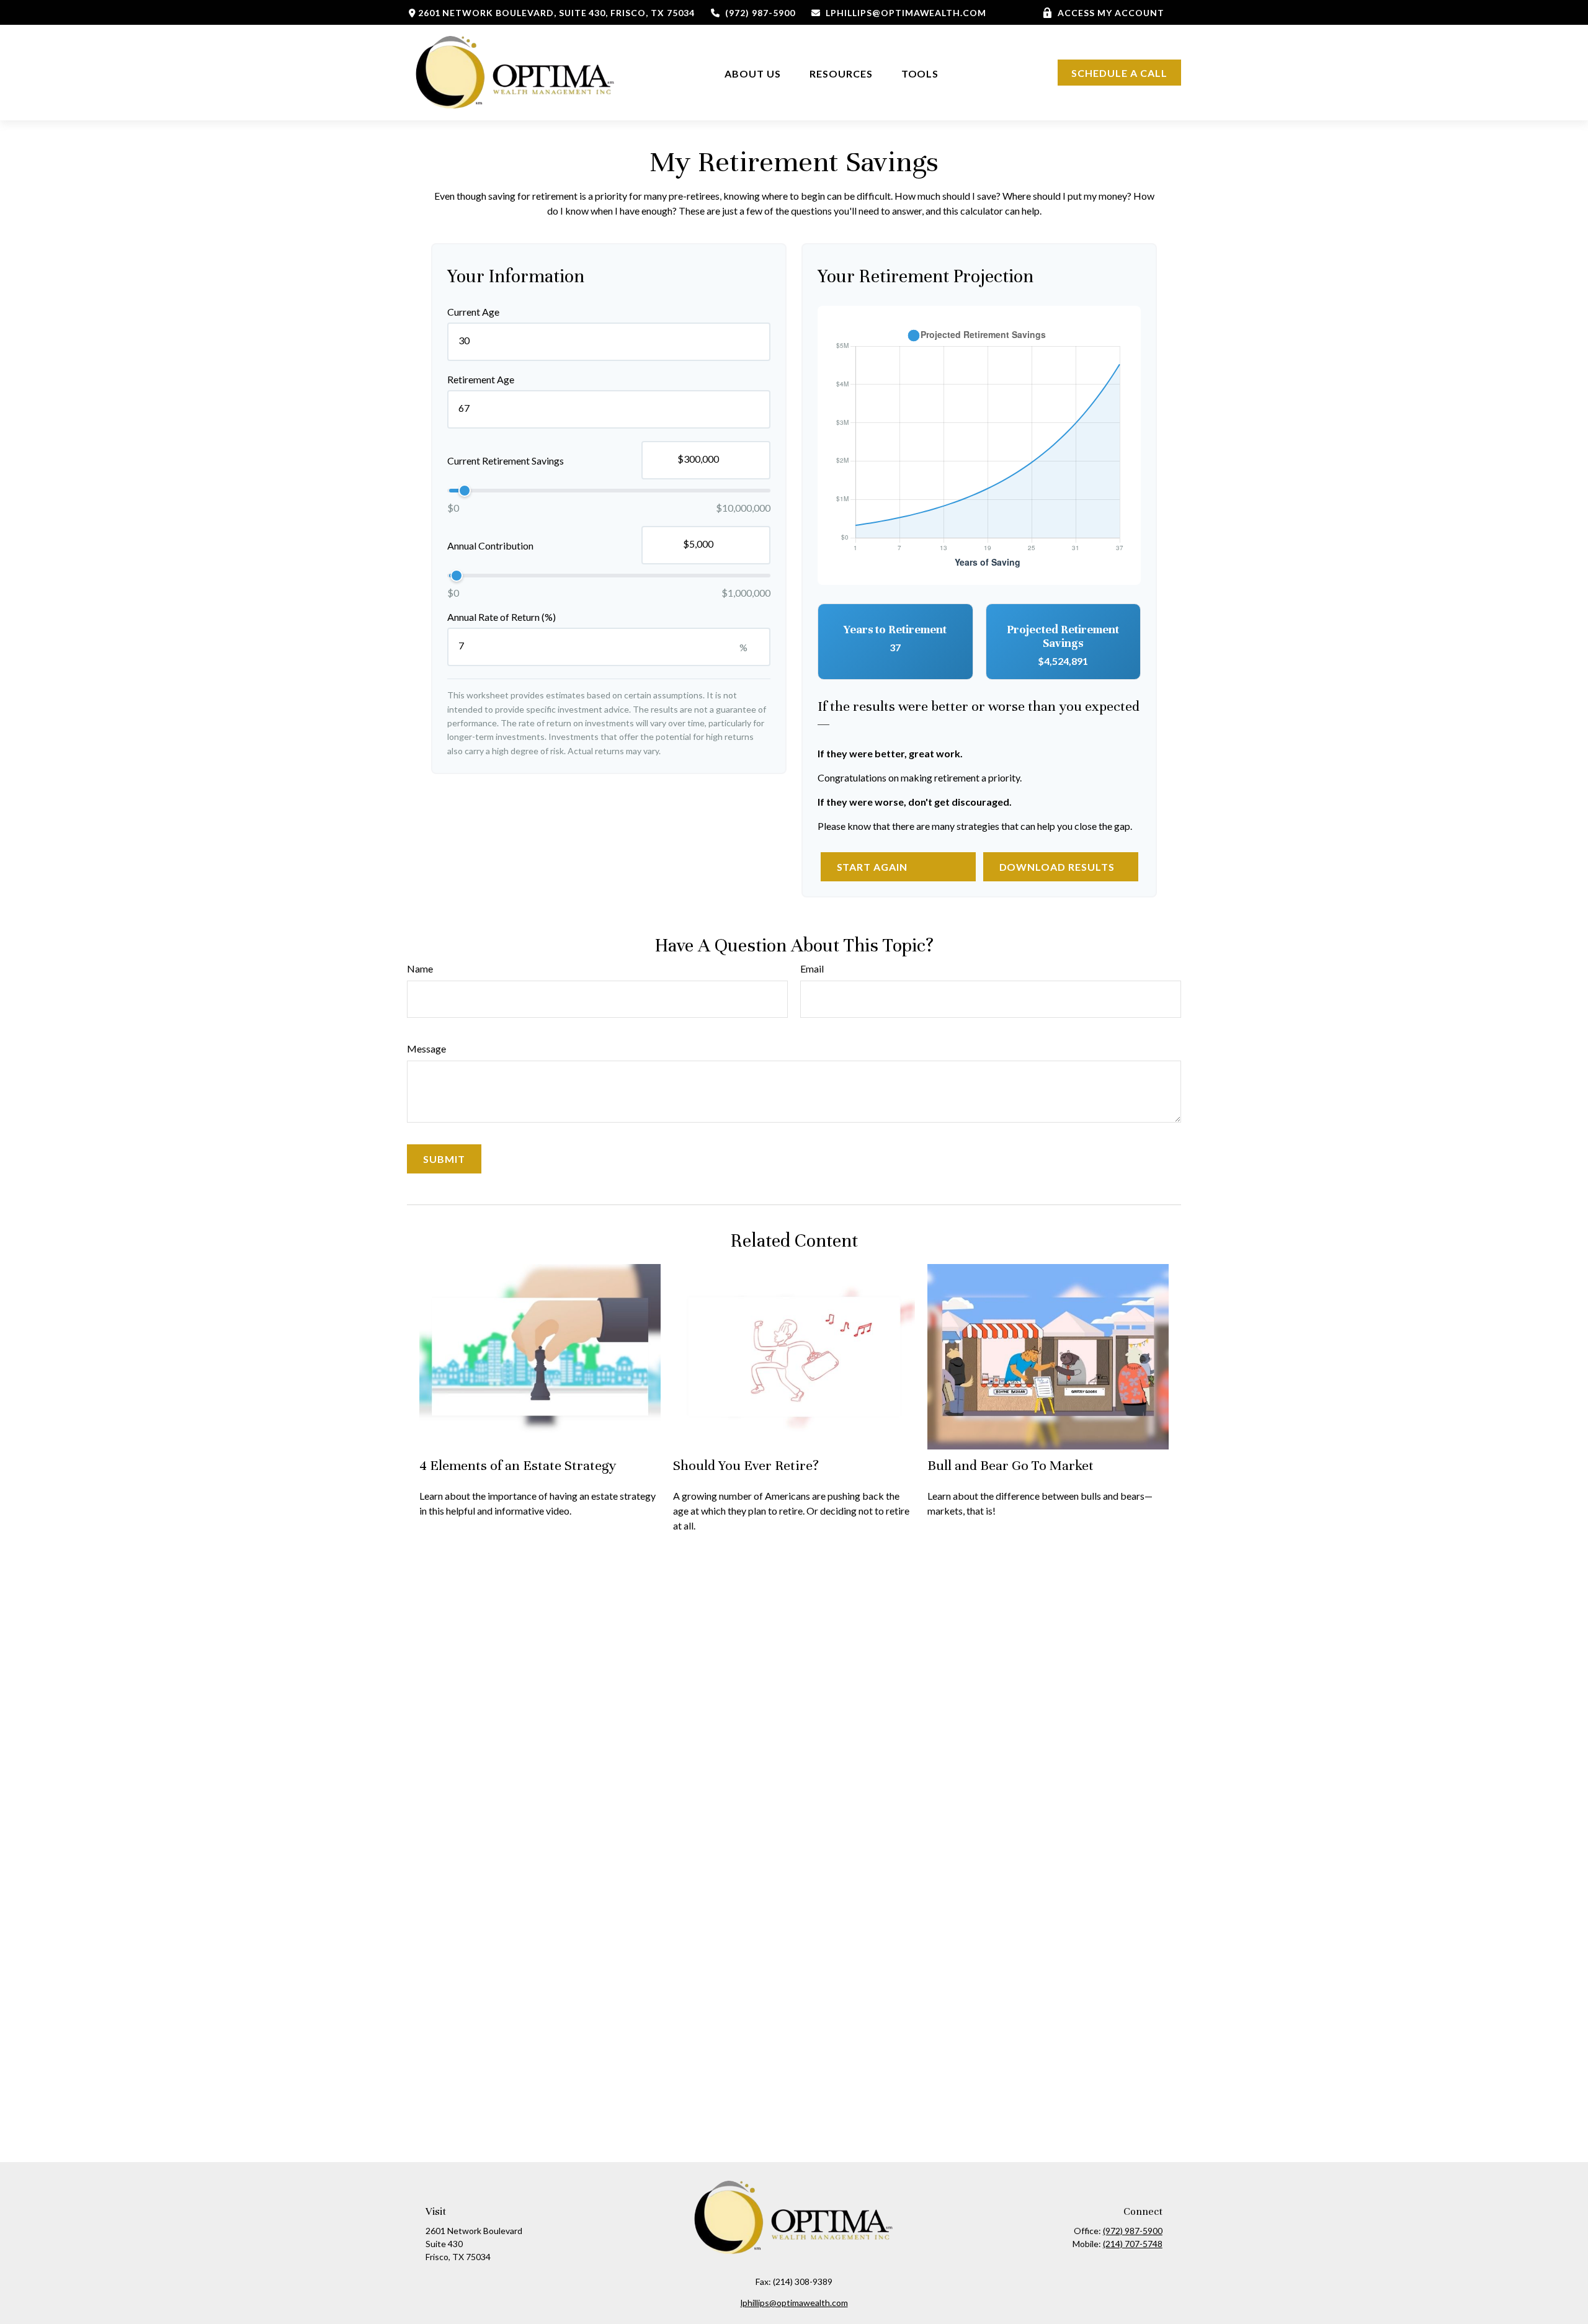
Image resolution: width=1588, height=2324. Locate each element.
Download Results (1057, 867)
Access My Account (1111, 13)
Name (420, 968)
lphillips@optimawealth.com (906, 13)
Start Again (872, 867)
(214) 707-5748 (1133, 2244)
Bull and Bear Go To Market (1010, 1465)
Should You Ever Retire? (746, 1465)
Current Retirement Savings (506, 461)
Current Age (473, 312)
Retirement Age (481, 379)
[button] (753, 73)
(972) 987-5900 (760, 13)
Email (812, 968)
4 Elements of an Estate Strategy (518, 1465)
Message (426, 1048)
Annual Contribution (490, 545)
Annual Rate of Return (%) (502, 617)
